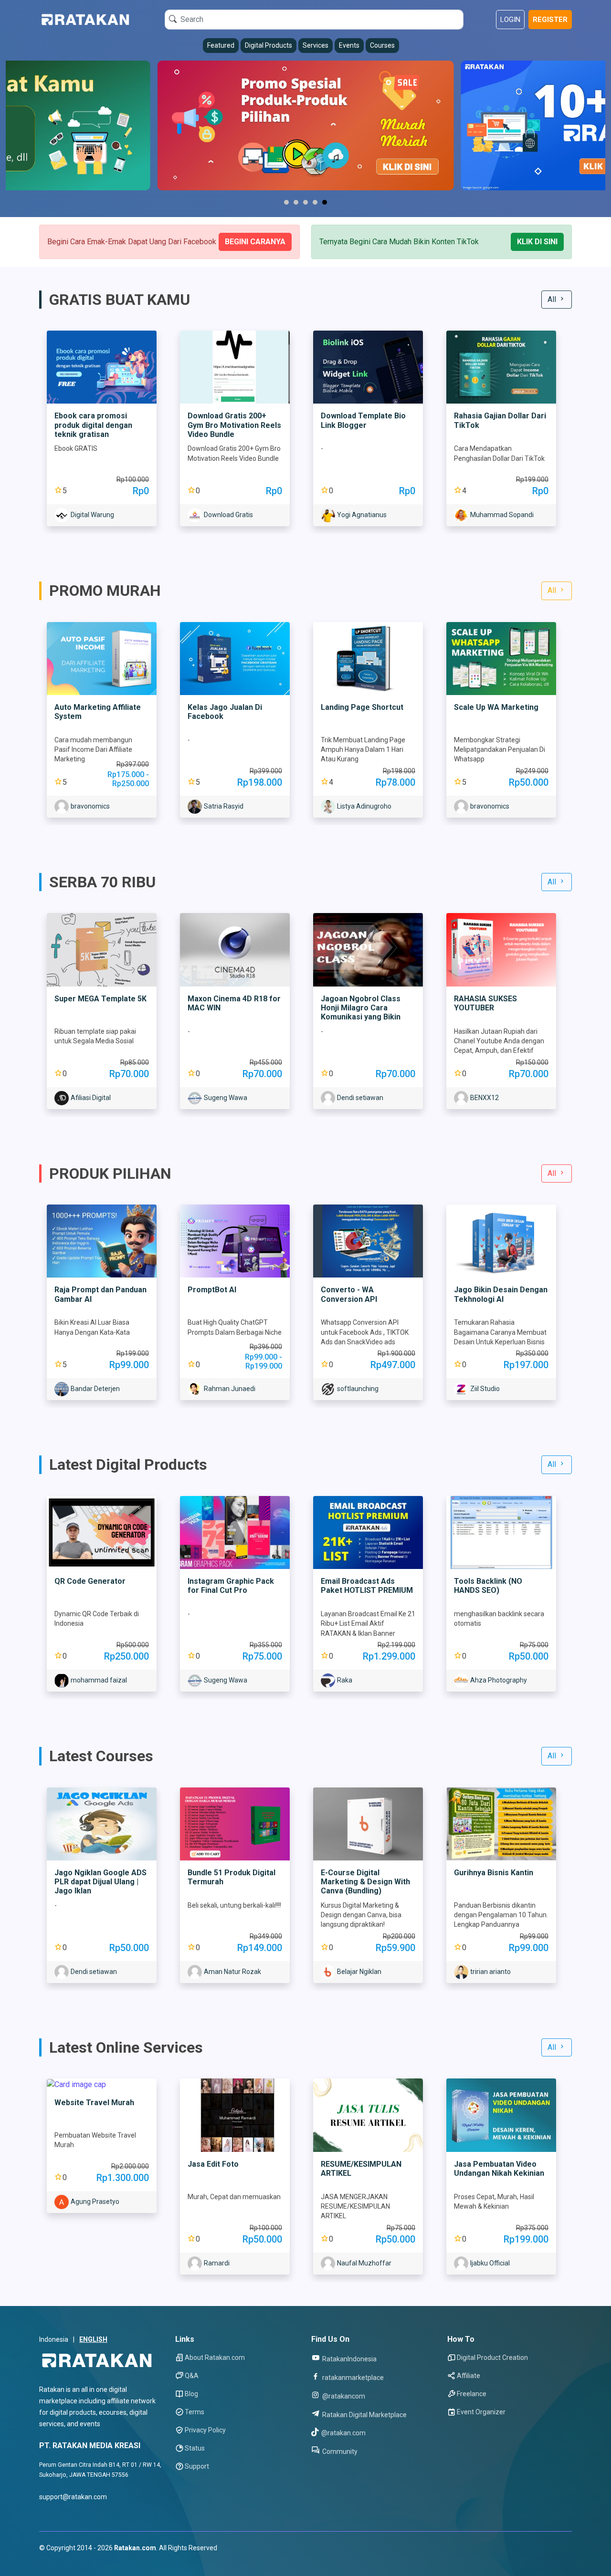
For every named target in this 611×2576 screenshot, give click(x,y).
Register (550, 20)
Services (316, 45)
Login (510, 20)
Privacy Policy (205, 2430)
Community (339, 2451)
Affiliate (469, 2376)
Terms (195, 2412)
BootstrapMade (97, 2560)
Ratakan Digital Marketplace (364, 2415)
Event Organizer (481, 2412)
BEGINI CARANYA (255, 242)
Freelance (472, 2394)
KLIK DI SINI (537, 242)
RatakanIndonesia (349, 2359)
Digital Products (269, 45)
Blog (191, 2394)
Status (195, 2448)
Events (349, 45)
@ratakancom (343, 2396)
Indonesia (54, 2339)
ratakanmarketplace (352, 2377)
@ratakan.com (343, 2433)
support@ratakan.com (73, 2497)
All (553, 299)
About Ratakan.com (215, 2358)
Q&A (192, 2376)
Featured (221, 45)
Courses (382, 45)
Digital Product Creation (492, 2358)
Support (197, 2466)
